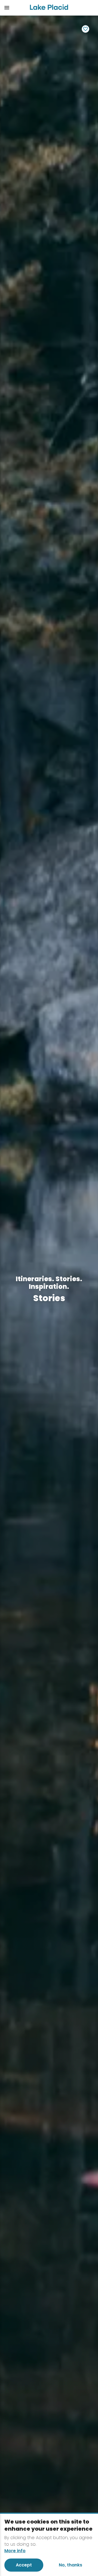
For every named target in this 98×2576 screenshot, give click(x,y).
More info (15, 2551)
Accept (24, 2565)
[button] (13, 8)
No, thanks (71, 2565)
